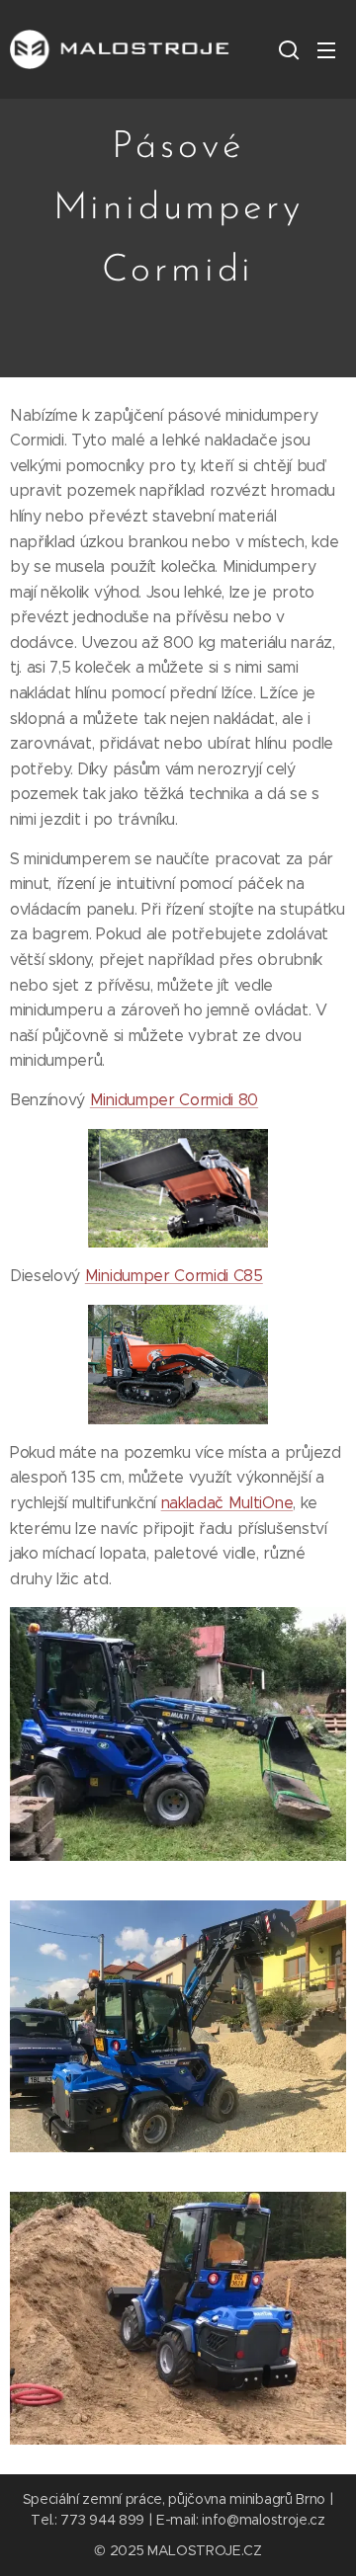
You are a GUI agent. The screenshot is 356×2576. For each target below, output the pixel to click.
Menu (326, 49)
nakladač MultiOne (227, 1503)
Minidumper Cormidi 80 (174, 1100)
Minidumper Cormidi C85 (174, 1276)
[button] (287, 49)
